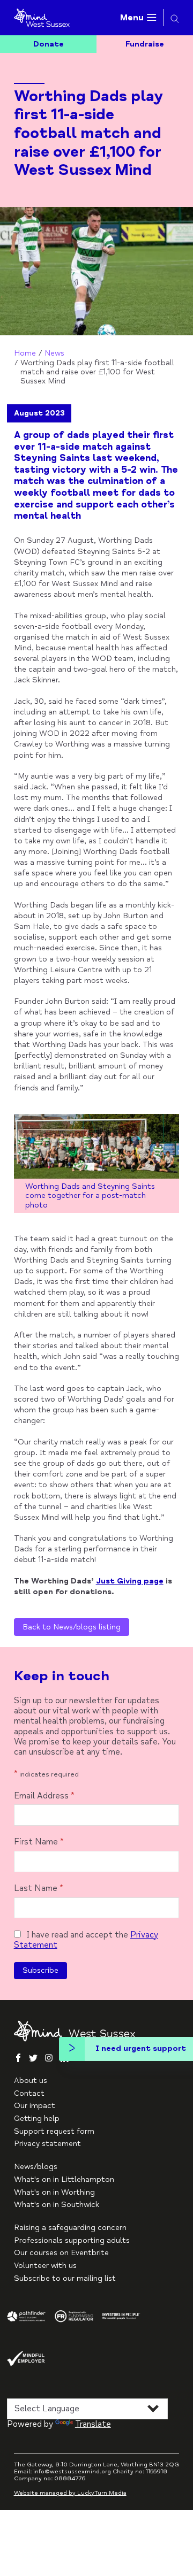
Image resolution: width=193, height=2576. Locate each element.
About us (31, 2081)
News (54, 353)
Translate (93, 2424)
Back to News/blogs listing (72, 1627)
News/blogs (36, 2167)
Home (25, 353)
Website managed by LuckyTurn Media (70, 2493)
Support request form (54, 2131)
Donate (49, 44)
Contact (29, 2093)
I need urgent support (141, 2048)
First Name (39, 1842)
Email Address (44, 1796)
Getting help (37, 2119)
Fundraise (145, 44)
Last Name (39, 1889)
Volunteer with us (45, 2266)
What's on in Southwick (57, 2205)
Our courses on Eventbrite (61, 2253)
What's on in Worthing (54, 2192)
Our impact (35, 2106)
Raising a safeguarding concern (70, 2228)
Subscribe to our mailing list (65, 2278)
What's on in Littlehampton (64, 2179)
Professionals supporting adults (72, 2240)
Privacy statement (47, 2144)
